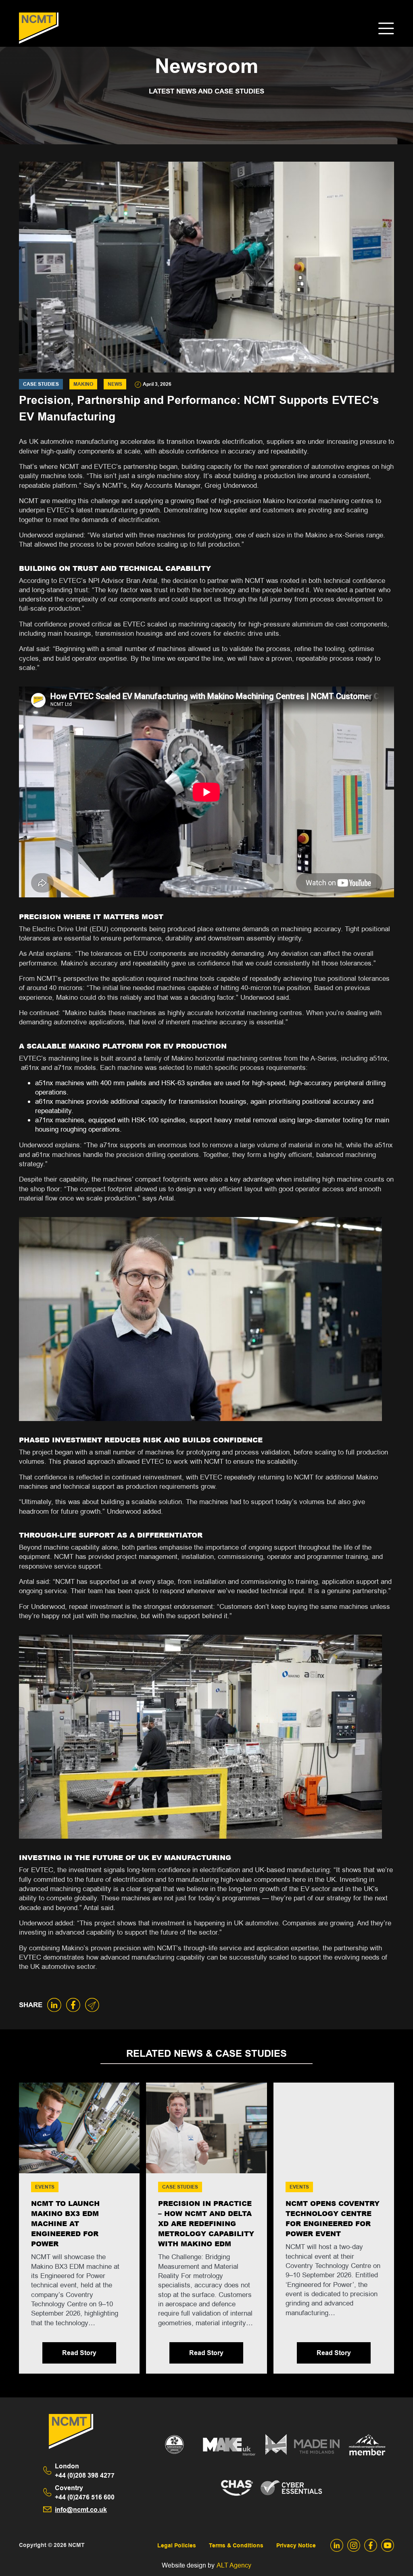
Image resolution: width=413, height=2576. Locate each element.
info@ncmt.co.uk (81, 2510)
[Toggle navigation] (386, 28)
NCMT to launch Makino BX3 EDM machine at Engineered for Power (65, 2224)
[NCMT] (39, 28)
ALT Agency (234, 2565)
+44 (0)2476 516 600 (85, 2493)
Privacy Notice (296, 2546)
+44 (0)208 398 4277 (85, 2471)
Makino (83, 384)
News (115, 384)
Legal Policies (177, 2546)
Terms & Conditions (236, 2546)
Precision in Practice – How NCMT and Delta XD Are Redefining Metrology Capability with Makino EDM (206, 2224)
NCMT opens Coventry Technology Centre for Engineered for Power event (333, 2219)
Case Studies (41, 384)
